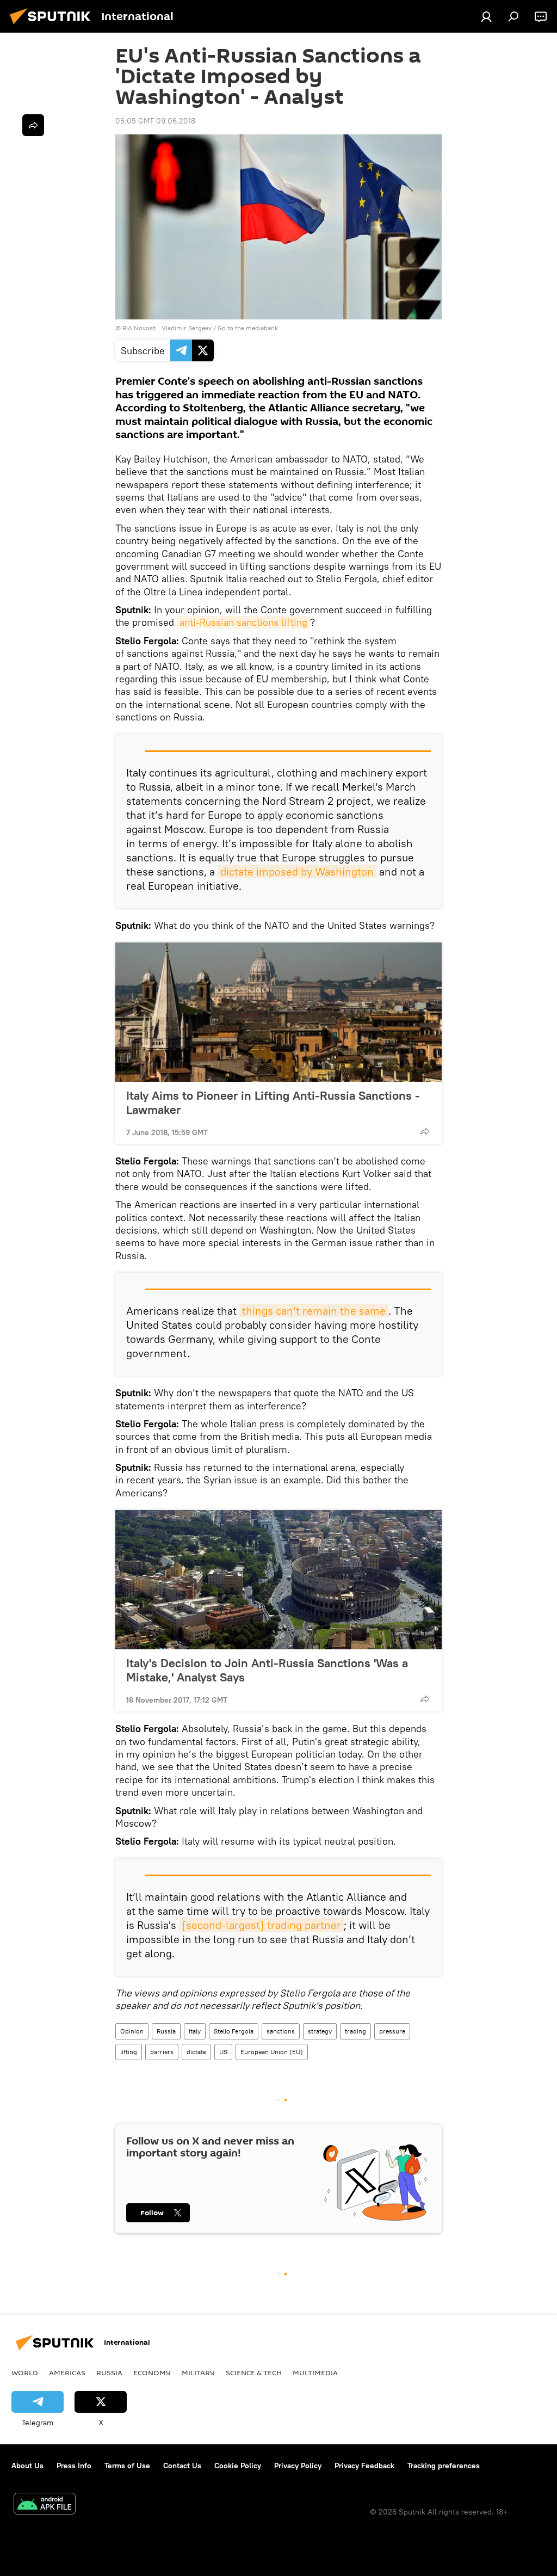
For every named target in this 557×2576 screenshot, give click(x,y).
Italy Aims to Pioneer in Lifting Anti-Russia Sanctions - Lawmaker (273, 1102)
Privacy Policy (298, 2466)
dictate (196, 2052)
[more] (425, 1131)
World (25, 2372)
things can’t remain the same (314, 1311)
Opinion (132, 2031)
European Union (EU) (272, 2052)
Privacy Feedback (364, 2466)
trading (355, 2031)
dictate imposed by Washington (297, 871)
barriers (162, 2052)
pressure (392, 2031)
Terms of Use (127, 2466)
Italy (195, 2031)
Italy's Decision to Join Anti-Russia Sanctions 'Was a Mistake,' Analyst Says (267, 1670)
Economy (152, 2372)
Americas (67, 2372)
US (223, 2052)
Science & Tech (254, 2372)
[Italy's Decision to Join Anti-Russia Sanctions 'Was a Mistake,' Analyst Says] (278, 1580)
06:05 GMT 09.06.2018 (155, 121)
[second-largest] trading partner (261, 1925)
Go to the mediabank (248, 328)
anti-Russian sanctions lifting (243, 622)
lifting (129, 2052)
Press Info (74, 2466)
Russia (166, 2031)
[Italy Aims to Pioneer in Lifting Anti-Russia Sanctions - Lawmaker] (278, 1012)
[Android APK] (45, 2505)
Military (198, 2372)
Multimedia (315, 2372)
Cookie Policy (238, 2466)
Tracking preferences (444, 2466)
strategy (320, 2031)
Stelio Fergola (234, 2031)
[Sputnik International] (53, 26)
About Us (27, 2466)
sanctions (281, 2031)
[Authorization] (486, 16)
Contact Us (182, 2466)
